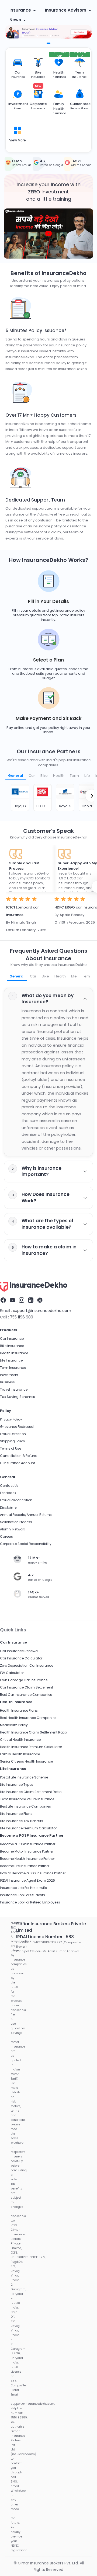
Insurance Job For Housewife (23, 1888)
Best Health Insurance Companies (28, 1718)
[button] (48, 234)
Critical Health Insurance (20, 1740)
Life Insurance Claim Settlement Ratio (31, 1792)
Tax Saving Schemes (18, 1397)
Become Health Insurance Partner (27, 1859)
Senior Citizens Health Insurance (26, 1761)
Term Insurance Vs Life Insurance (27, 1799)
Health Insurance (14, 1353)
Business (7, 1382)
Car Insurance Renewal (19, 1651)
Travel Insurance (14, 1389)
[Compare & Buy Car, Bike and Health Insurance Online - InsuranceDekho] (34, 1287)
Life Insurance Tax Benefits (22, 1821)
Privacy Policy (11, 1419)
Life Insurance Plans (16, 1814)
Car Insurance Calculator (21, 1658)
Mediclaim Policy (14, 1725)
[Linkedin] (31, 1300)
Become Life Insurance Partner (25, 1866)
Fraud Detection (13, 1434)
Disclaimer (9, 1507)
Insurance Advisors (66, 10)
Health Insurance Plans (19, 1710)
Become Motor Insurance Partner (27, 1851)
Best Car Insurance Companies (26, 1695)
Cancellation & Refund (19, 1456)
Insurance (20, 10)
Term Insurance (13, 1368)
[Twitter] (40, 1300)
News (15, 20)
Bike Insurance (12, 1346)
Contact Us (9, 1486)
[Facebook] (3, 1300)
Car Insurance (12, 1339)
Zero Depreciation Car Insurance (27, 1665)
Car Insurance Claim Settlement (27, 1687)
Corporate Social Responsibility (26, 1544)
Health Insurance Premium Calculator (31, 1747)
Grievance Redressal (17, 1427)
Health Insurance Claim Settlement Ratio (33, 1732)
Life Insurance (11, 1360)
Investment (9, 1375)
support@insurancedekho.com (42, 1311)
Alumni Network (13, 1529)
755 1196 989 (22, 1317)
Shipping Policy (13, 1441)
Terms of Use (11, 1448)
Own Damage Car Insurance (24, 1680)
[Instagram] (22, 1300)
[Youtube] (12, 1300)
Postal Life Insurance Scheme (24, 1777)
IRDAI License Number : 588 (45, 1937)
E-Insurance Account (18, 1463)
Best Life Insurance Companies (25, 1806)
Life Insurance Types (17, 1785)
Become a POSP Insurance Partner (28, 1844)
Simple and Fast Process (24, 866)
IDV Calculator (12, 1673)
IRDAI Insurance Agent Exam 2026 (27, 1880)
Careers (6, 1536)
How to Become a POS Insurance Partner (33, 1873)
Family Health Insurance (20, 1754)
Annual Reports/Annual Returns (26, 1515)
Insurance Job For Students (22, 1895)
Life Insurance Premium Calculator (28, 1828)
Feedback (8, 1493)
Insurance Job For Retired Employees (30, 1902)
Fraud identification (16, 1500)
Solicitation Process (16, 1522)
